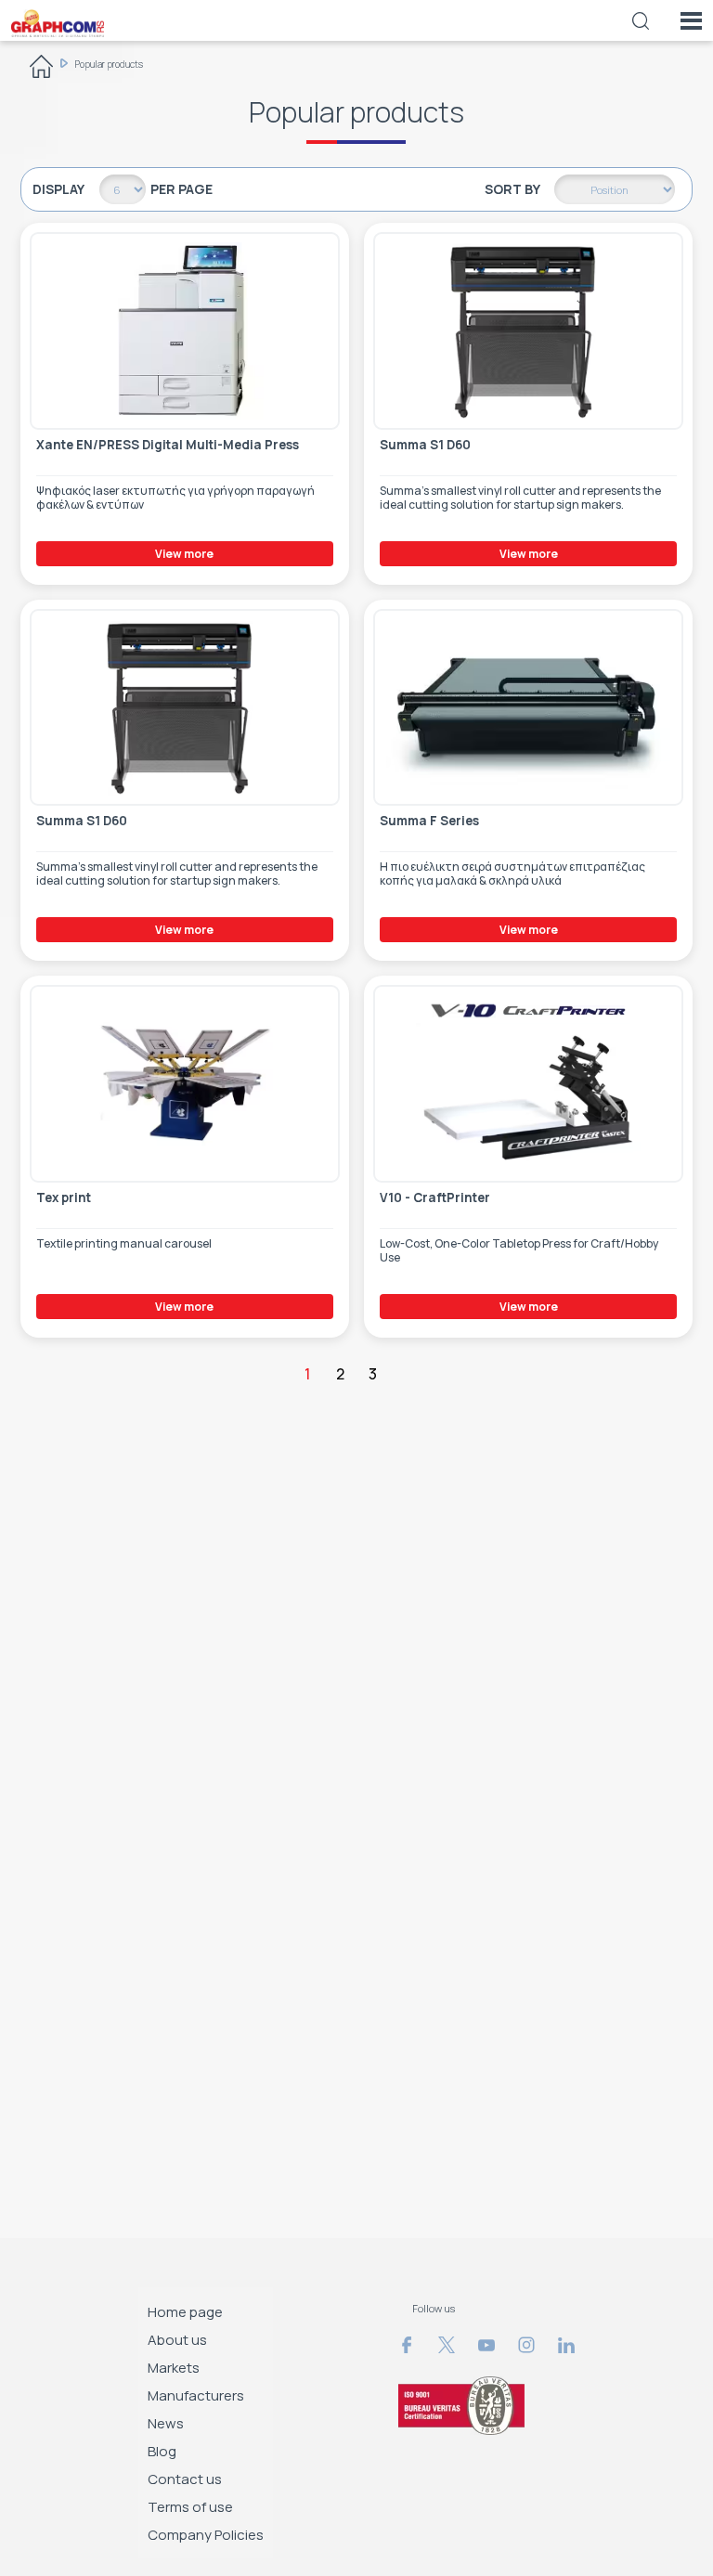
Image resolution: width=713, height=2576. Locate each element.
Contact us (185, 2479)
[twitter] (447, 2345)
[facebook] (407, 2345)
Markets (174, 2368)
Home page (185, 2312)
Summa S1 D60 (425, 445)
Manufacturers (196, 2395)
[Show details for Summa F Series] (529, 708)
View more (184, 554)
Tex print (64, 1198)
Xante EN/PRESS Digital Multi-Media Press (168, 445)
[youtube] (486, 2345)
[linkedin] (566, 2345)
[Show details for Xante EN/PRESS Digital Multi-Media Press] (185, 331)
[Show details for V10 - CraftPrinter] (529, 1084)
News (166, 2423)
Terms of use (190, 2507)
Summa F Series (429, 821)
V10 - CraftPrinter (435, 1198)
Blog (162, 2451)
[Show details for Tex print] (185, 1084)
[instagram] (526, 2345)
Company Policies (206, 2535)
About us (177, 2340)
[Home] (41, 70)
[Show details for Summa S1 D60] (529, 331)
